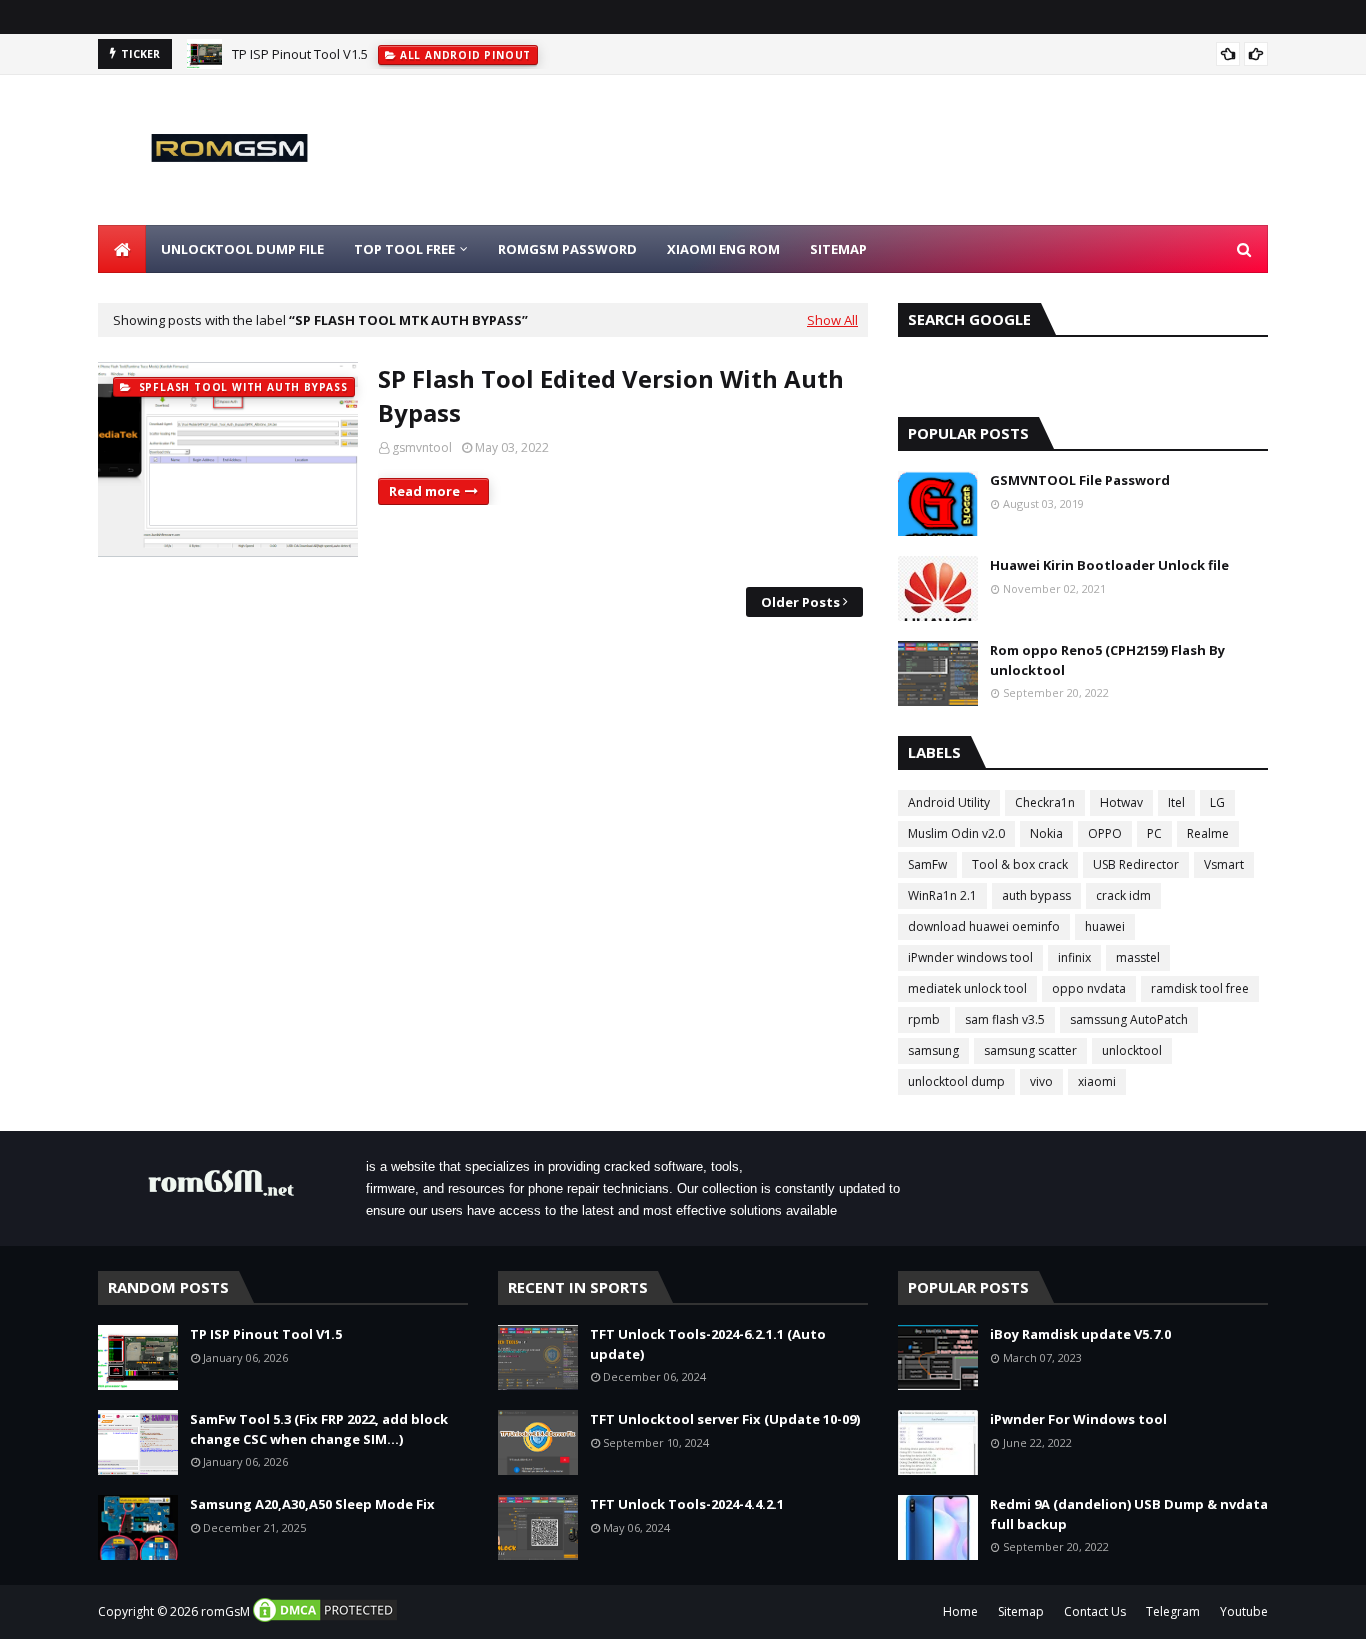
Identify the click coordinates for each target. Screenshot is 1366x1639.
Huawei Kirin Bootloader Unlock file (1109, 565)
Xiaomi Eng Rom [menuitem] (723, 249)
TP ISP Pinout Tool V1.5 (300, 54)
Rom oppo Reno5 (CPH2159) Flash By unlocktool (1107, 660)
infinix (1074, 957)
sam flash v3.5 (1005, 1019)
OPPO (1105, 833)
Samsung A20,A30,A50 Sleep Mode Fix (312, 1504)
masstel (1138, 957)
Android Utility (949, 802)
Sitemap (1021, 1611)
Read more (424, 491)
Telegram (1173, 1611)
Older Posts (800, 602)
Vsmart (1224, 864)
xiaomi (1097, 1081)
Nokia (1046, 833)
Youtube (1244, 1611)
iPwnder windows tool (970, 957)
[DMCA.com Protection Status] (325, 1619)
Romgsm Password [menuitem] (567, 249)
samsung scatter (1030, 1050)
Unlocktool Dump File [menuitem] (242, 249)
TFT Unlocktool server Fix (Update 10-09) (725, 1419)
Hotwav (1121, 802)
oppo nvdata (1089, 988)
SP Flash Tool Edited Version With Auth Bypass (611, 395)
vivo (1041, 1081)
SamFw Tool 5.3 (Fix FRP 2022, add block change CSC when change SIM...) (319, 1429)
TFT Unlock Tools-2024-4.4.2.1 (687, 1504)
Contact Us (1095, 1611)
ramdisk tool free (1200, 988)
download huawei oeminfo (984, 926)
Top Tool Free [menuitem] (404, 249)
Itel (1176, 802)
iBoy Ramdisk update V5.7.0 (1080, 1334)
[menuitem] (122, 249)
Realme (1208, 833)
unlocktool (1132, 1050)
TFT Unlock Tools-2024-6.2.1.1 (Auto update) (708, 1344)
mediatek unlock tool (967, 988)
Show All (832, 320)
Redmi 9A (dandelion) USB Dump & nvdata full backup (1129, 1514)
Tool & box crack (1020, 864)
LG (1217, 802)
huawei (1105, 926)
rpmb (924, 1019)
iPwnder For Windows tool (1078, 1419)
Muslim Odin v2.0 (956, 833)
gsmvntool (422, 447)
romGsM (225, 1611)
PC (1154, 833)
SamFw (927, 864)
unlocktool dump (956, 1081)
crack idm (1123, 895)
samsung (933, 1050)
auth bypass (1036, 895)
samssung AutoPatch (1129, 1019)
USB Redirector (1136, 864)
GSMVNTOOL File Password (1080, 480)
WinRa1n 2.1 (942, 895)
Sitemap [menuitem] (838, 249)
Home (960, 1611)
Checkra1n (1045, 802)
